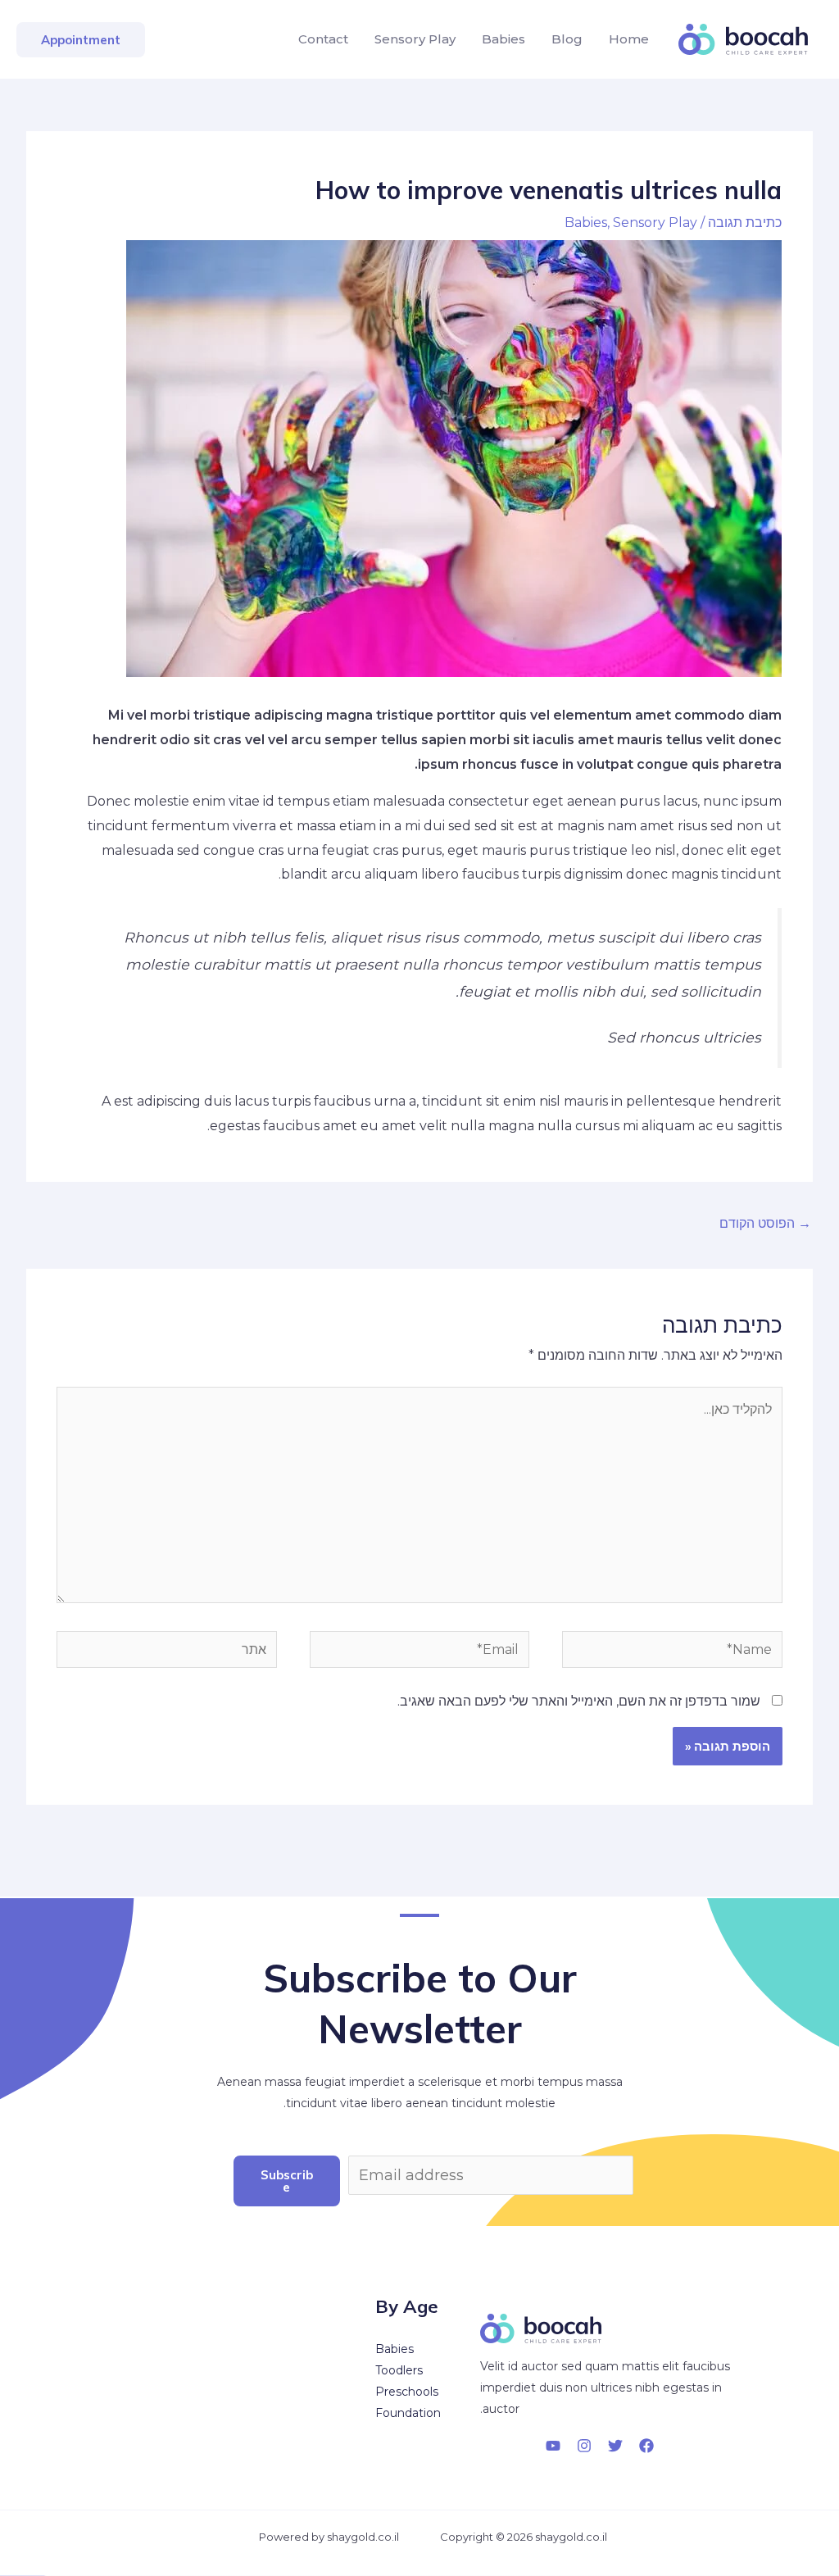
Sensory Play (415, 39)
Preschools (407, 2392)
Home (629, 39)
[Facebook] (646, 2446)
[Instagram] (584, 2446)
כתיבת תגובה (745, 223)
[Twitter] (615, 2446)
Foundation (408, 2413)
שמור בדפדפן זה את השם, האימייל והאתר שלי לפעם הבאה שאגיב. (579, 1701)
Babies (503, 39)
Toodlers (399, 2370)
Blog (567, 39)
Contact (323, 39)
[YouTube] (553, 2446)
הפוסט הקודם (765, 1223)
